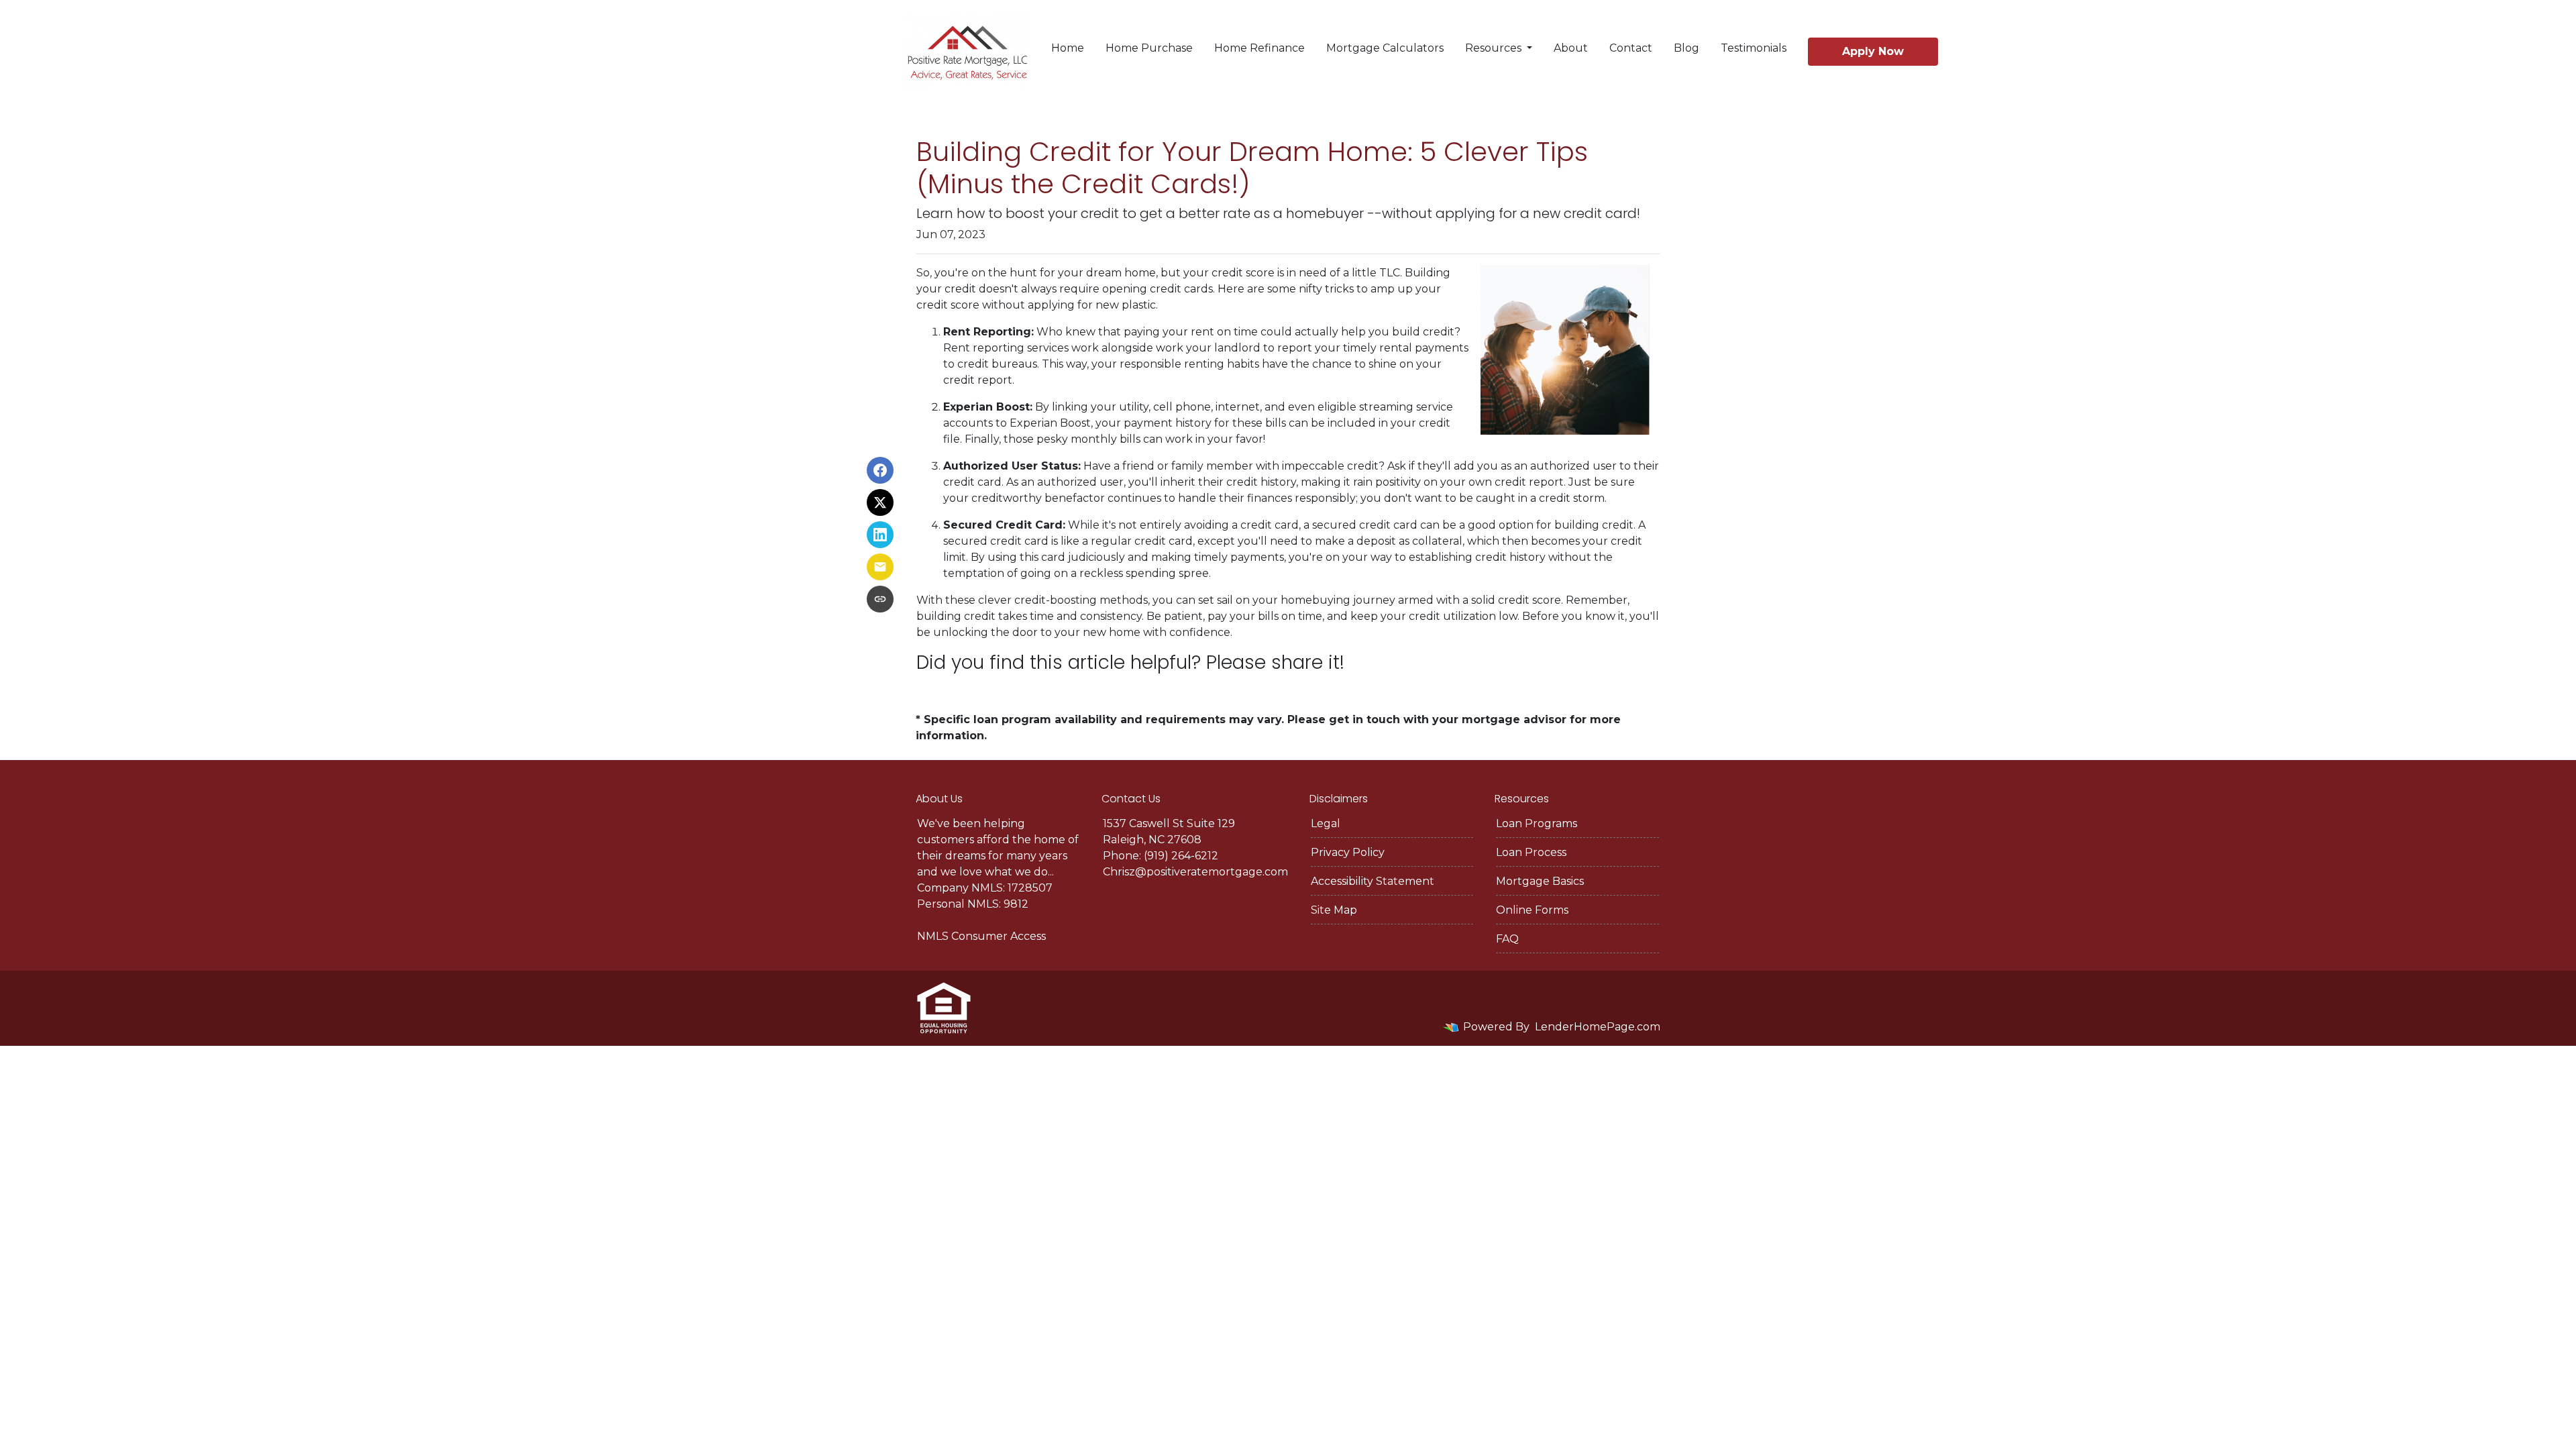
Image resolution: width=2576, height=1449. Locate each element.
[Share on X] (880, 502)
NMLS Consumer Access (981, 936)
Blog (1686, 48)
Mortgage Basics (1540, 881)
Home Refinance (1259, 48)
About (1571, 48)
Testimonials (1754, 48)
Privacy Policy (1348, 852)
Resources (1495, 48)
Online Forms (1532, 910)
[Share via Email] (880, 567)
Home (1068, 48)
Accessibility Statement (1373, 881)
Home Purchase (1149, 48)
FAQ (1507, 939)
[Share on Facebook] (880, 470)
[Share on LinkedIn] (880, 535)
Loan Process (1531, 852)
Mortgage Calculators (1385, 48)
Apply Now (1873, 51)
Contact (1631, 48)
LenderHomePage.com (1598, 1027)
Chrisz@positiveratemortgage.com (1195, 872)
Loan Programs (1537, 823)
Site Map (1334, 910)
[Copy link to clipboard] (880, 599)
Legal (1326, 823)
